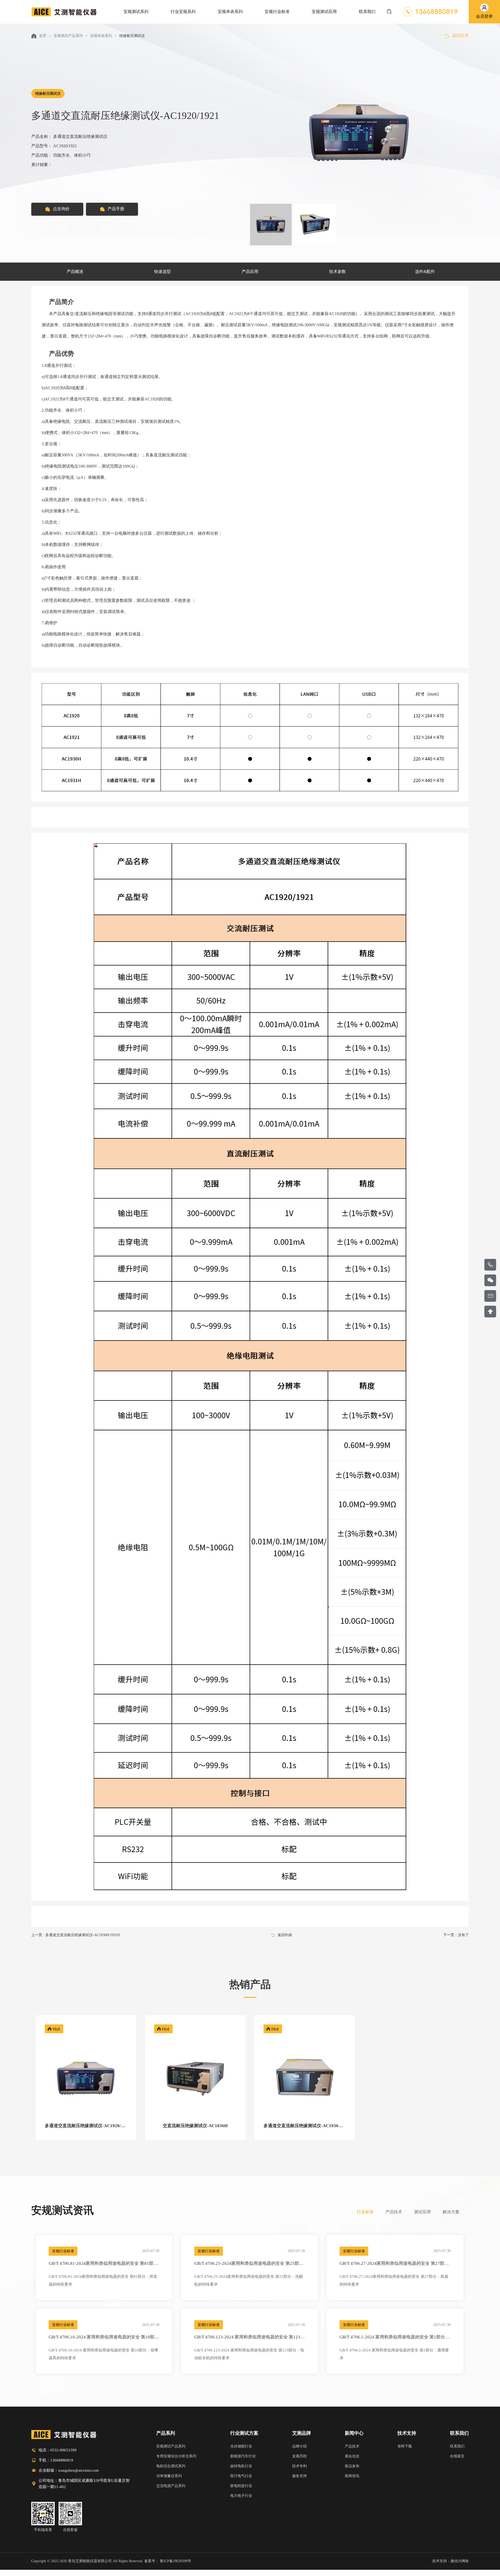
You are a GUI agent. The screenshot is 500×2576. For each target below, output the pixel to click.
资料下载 (405, 2446)
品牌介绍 (299, 2446)
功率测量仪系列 (169, 2476)
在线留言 (457, 2456)
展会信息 (352, 2456)
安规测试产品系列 (68, 36)
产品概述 (75, 272)
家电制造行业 (241, 2486)
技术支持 (407, 2433)
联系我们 (459, 2433)
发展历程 (299, 2456)
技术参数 (337, 272)
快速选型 (162, 272)
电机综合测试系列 (171, 2466)
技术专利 (299, 2466)
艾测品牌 (302, 2433)
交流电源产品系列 (171, 2486)
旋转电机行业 (241, 2466)
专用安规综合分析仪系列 (176, 2456)
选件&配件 (425, 272)
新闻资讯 (352, 2476)
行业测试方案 (244, 2433)
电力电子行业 (241, 2496)
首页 (43, 36)
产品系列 (166, 2433)
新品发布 (352, 2466)
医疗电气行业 (241, 2476)
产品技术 (352, 2446)
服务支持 (299, 2476)
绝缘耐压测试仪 (132, 36)
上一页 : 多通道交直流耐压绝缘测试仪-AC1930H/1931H (76, 1935)
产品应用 (250, 272)
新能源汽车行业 (243, 2456)
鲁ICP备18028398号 (176, 2561)
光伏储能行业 (241, 2446)
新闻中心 (354, 2433)
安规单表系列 (101, 36)
